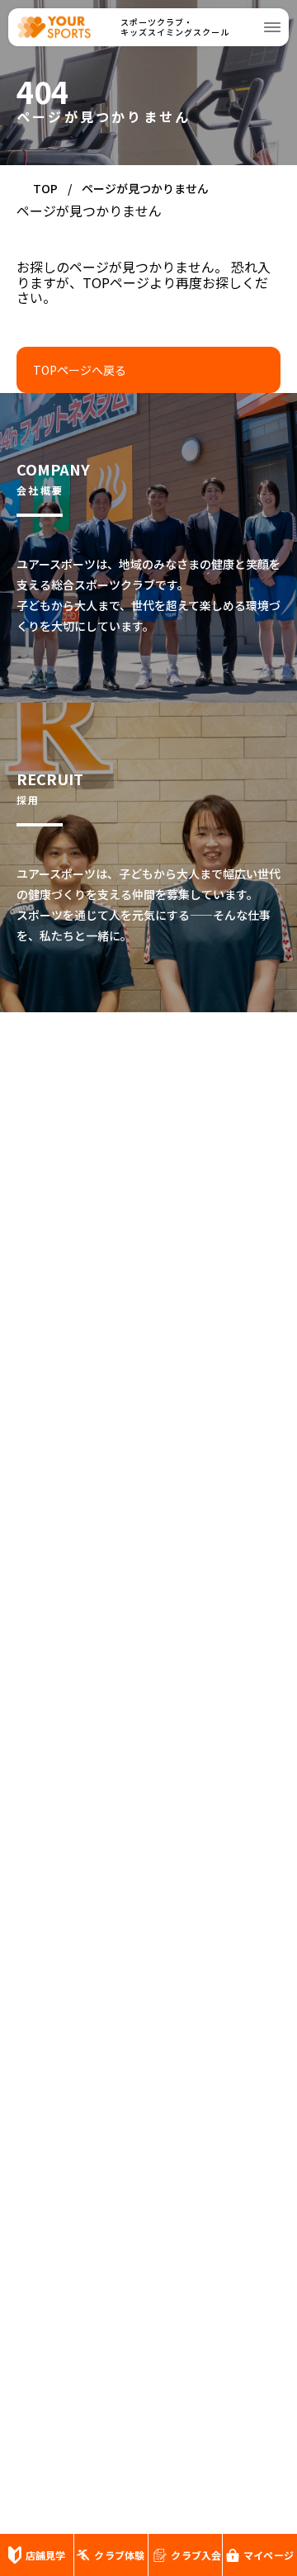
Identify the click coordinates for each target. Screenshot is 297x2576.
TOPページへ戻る (80, 370)
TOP (45, 188)
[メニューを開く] (272, 27)
